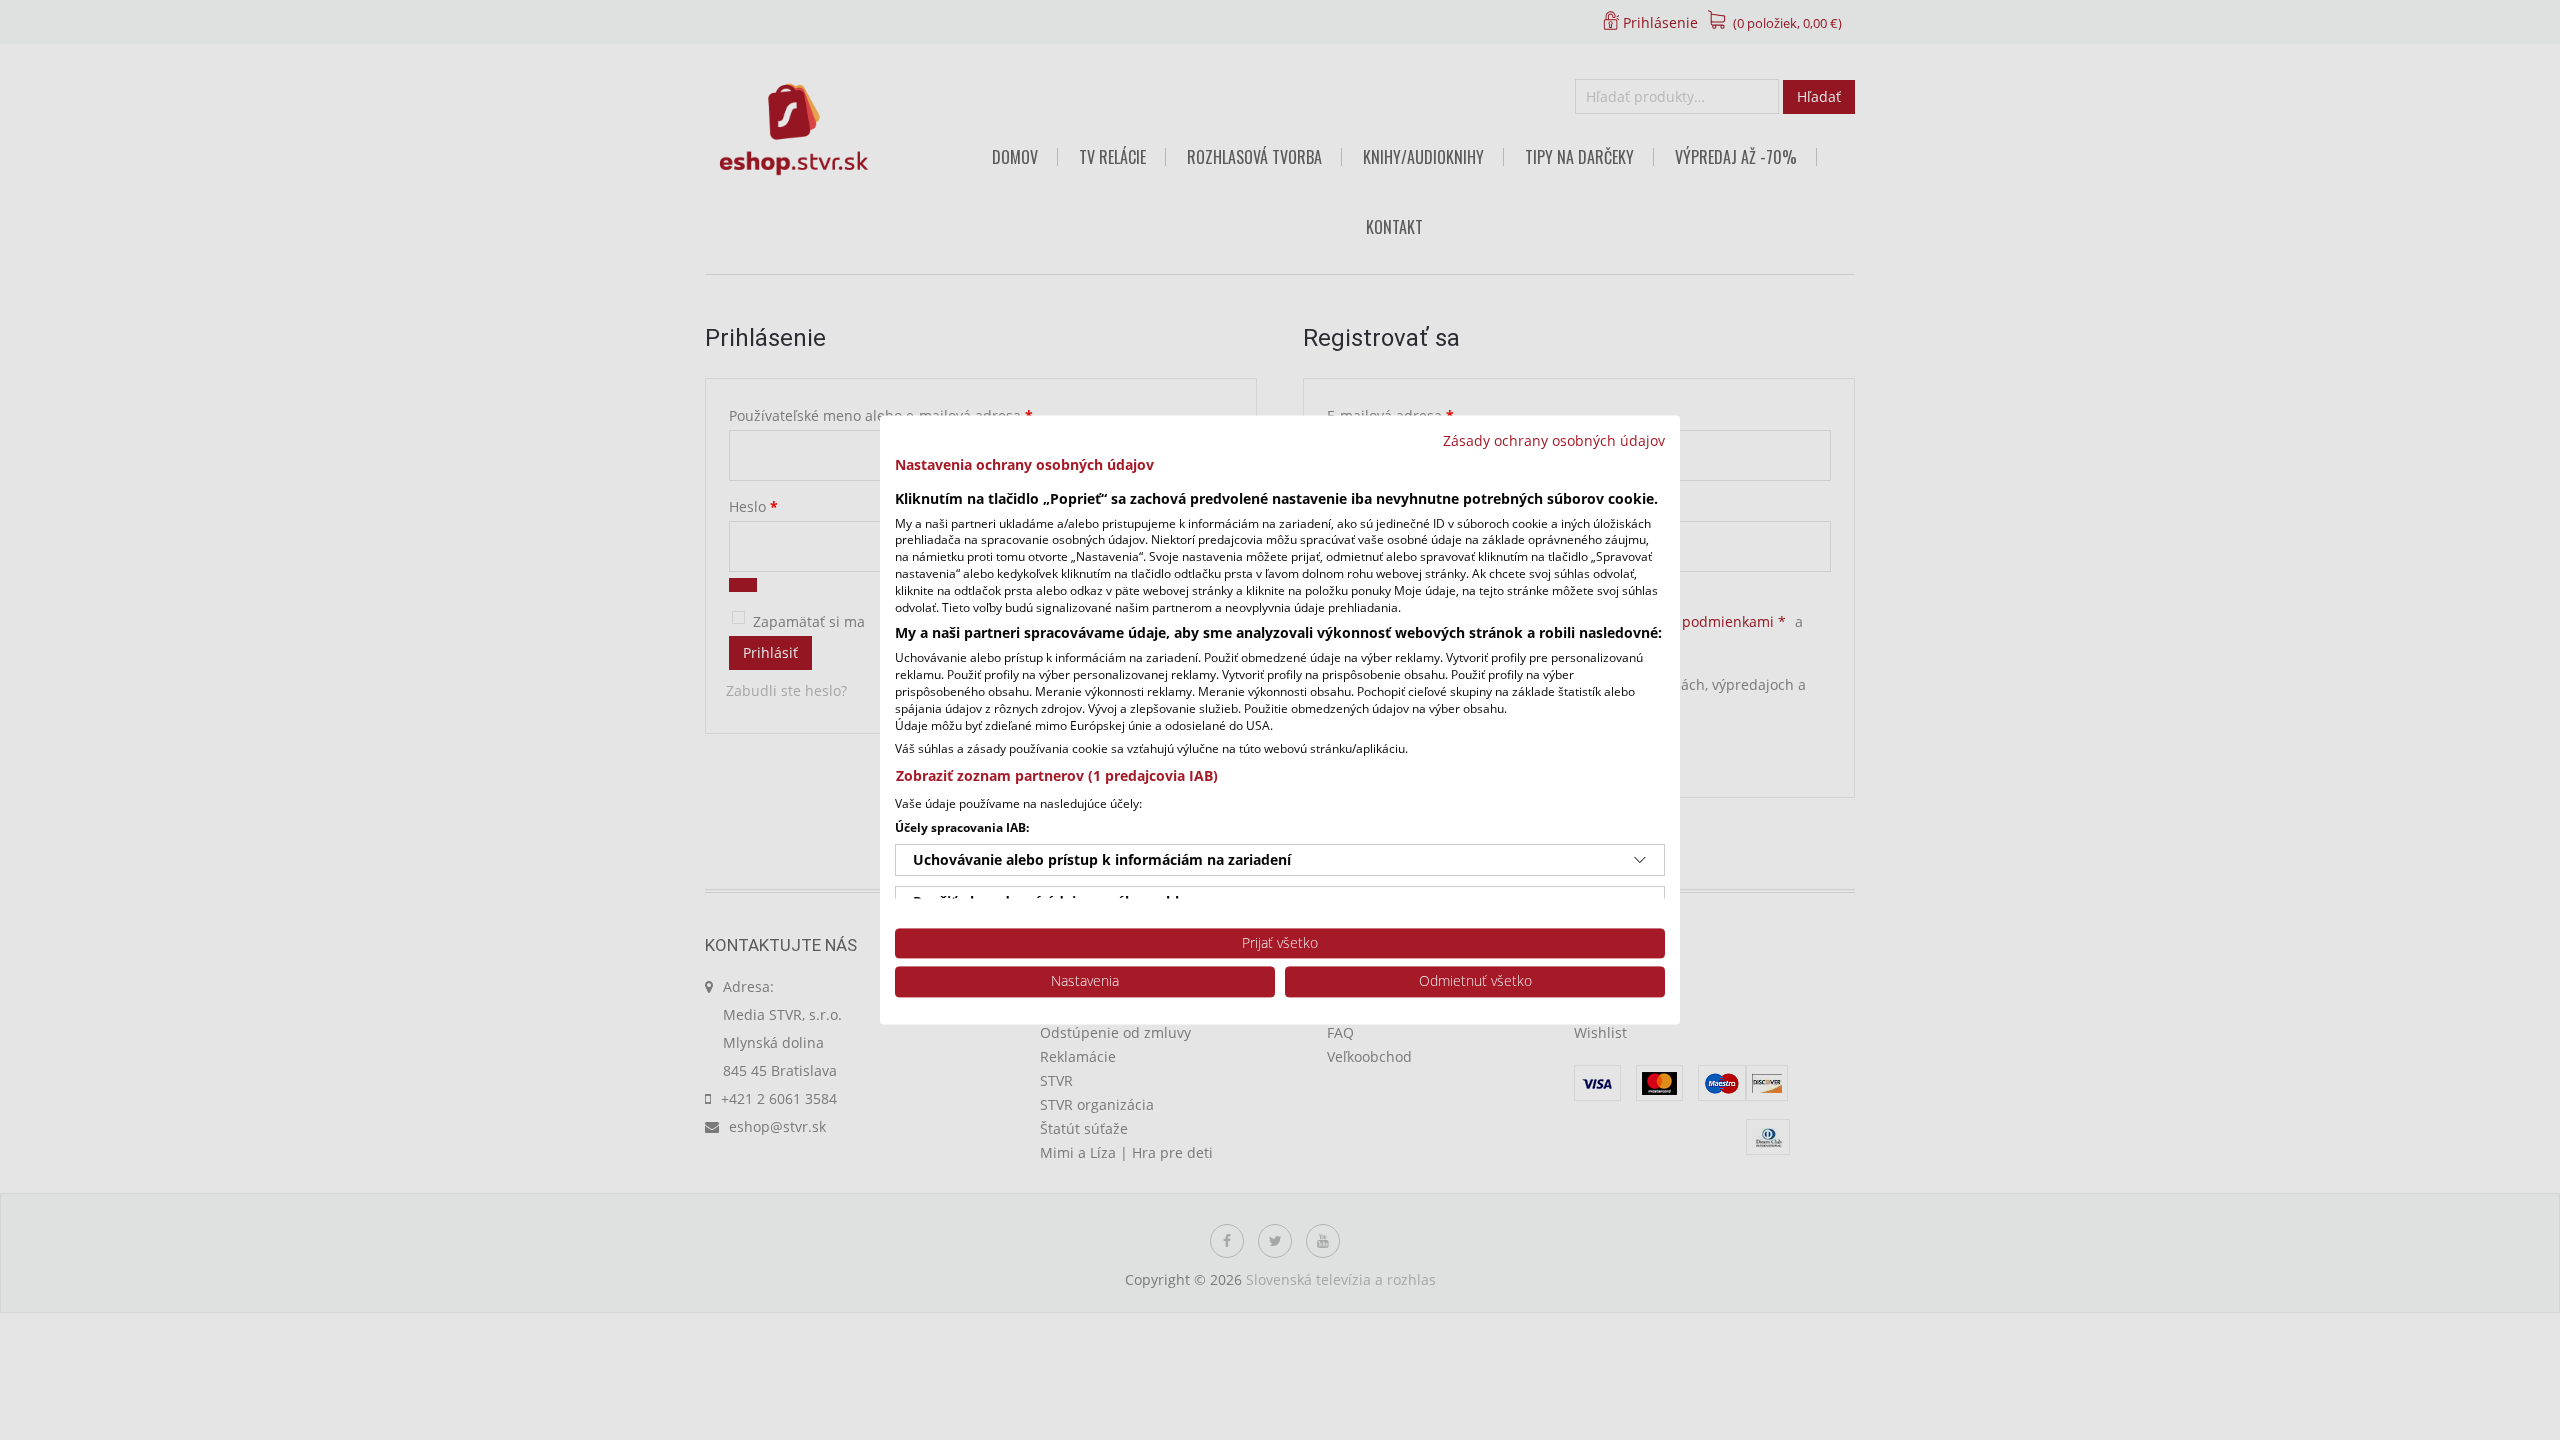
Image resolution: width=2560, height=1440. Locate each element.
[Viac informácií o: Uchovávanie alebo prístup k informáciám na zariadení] (1640, 860)
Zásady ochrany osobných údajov (1554, 440)
